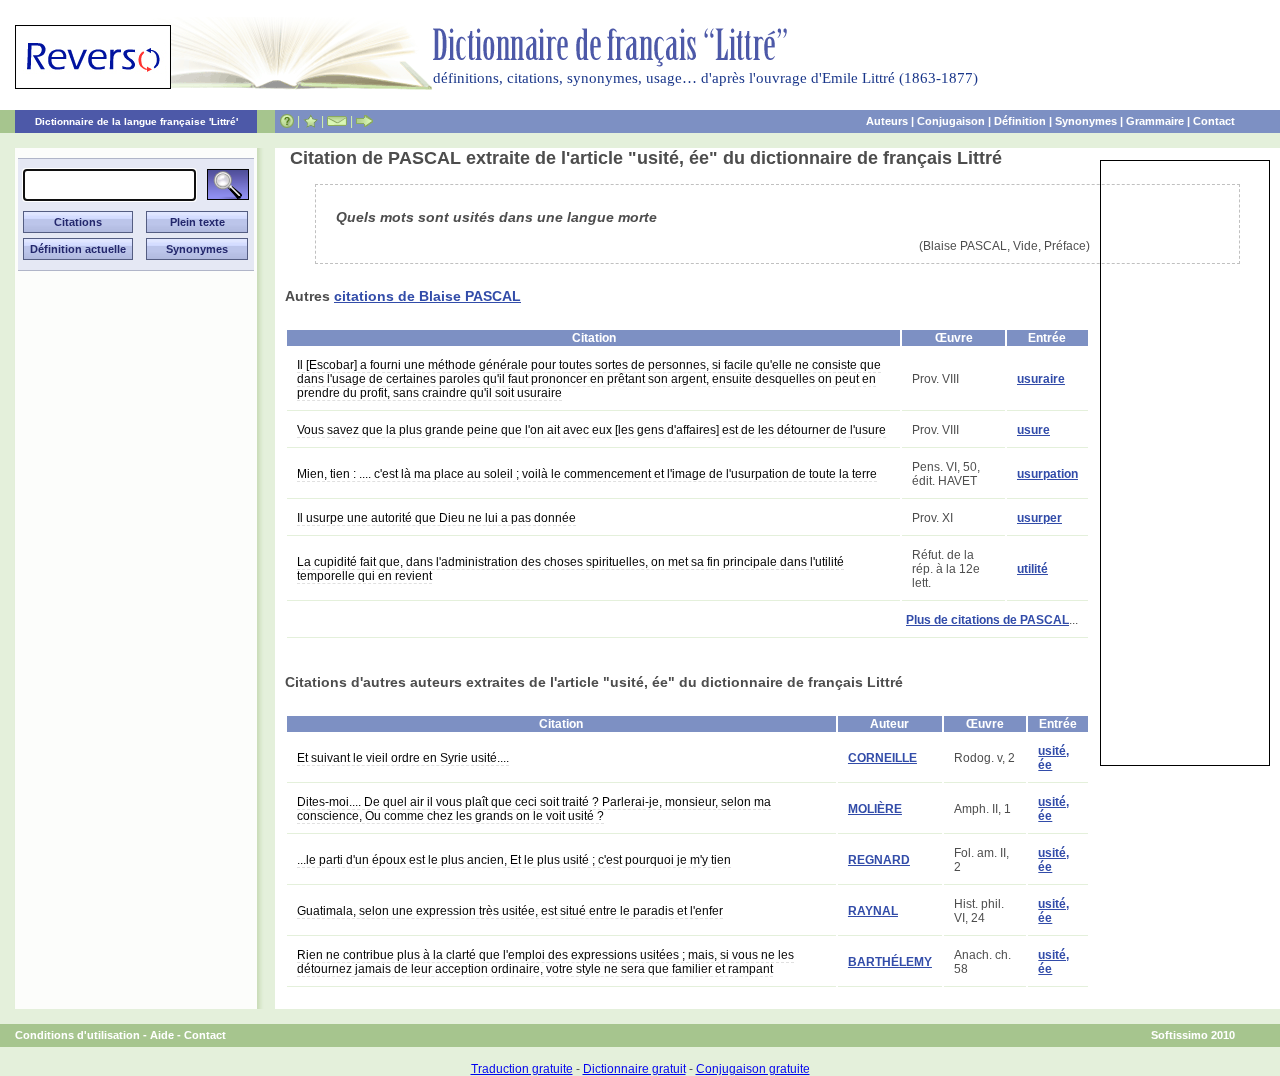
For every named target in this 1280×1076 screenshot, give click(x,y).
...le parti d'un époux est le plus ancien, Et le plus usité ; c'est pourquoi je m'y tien (514, 860)
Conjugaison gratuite (753, 1069)
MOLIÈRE (875, 809)
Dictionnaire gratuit (634, 1069)
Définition (1020, 121)
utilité (1032, 569)
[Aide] (287, 121)
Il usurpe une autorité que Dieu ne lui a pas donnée (436, 518)
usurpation (1047, 474)
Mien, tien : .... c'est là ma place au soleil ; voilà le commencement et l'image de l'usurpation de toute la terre (587, 474)
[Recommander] (364, 121)
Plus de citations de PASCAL (987, 620)
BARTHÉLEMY (890, 962)
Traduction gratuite (522, 1069)
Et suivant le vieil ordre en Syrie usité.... (403, 758)
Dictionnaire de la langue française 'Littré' (136, 121)
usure (1033, 430)
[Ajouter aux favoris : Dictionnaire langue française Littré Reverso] (310, 121)
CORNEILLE (882, 758)
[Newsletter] (337, 121)
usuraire (1041, 379)
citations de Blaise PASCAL (427, 296)
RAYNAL (873, 911)
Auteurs (887, 121)
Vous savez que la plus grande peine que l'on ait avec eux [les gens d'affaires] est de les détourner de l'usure (591, 430)
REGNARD (879, 860)
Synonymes (1086, 121)
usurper (1039, 518)
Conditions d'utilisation (77, 1035)
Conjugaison (951, 121)
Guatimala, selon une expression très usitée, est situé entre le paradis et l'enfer (510, 911)
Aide (162, 1035)
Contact (1214, 121)
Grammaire (1155, 121)
